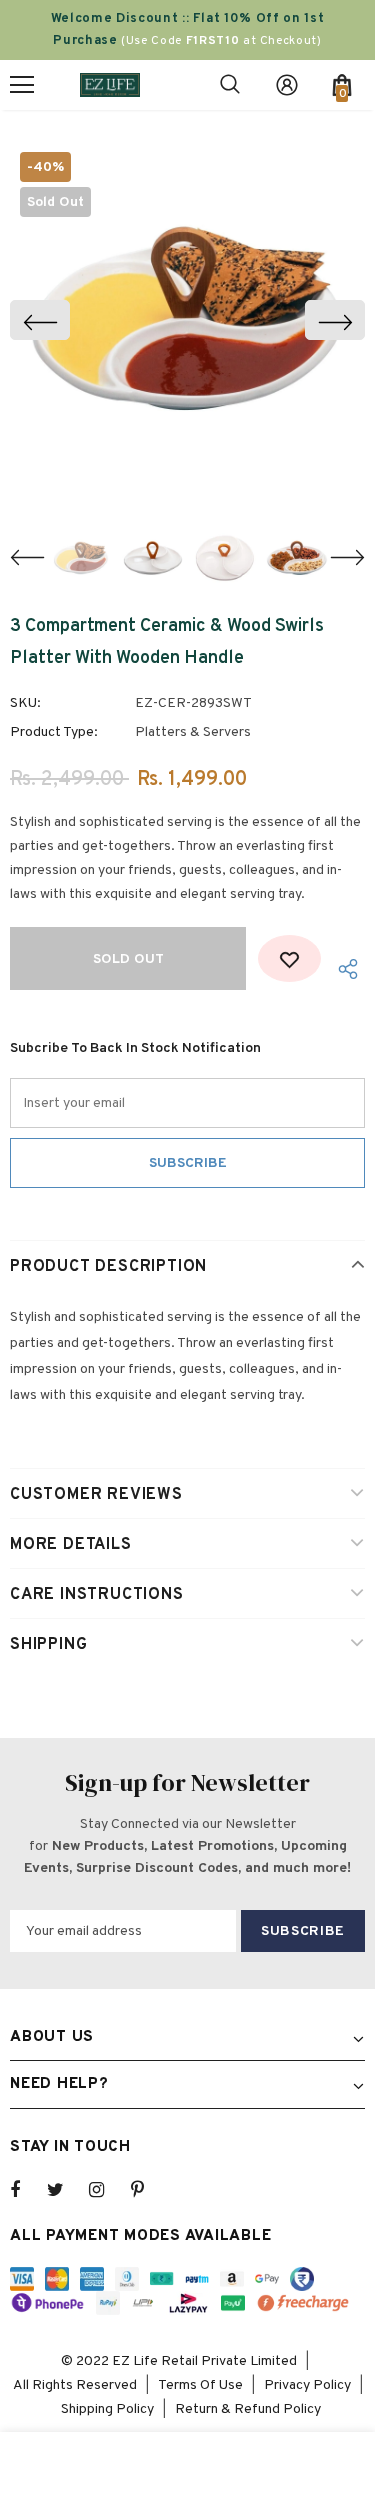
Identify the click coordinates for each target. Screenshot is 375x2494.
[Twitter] (65, 2190)
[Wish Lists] (289, 958)
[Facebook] (28, 2190)
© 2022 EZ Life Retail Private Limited (179, 2361)
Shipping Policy (107, 2409)
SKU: (25, 703)
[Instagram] (107, 2190)
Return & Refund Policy (248, 2409)
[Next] (335, 320)
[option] (187, 319)
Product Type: (54, 732)
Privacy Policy (307, 2385)
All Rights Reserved (75, 2385)
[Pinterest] (149, 2190)
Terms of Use (200, 2385)
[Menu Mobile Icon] (22, 85)
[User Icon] (287, 85)
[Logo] (110, 84)
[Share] (343, 968)
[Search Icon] (230, 85)
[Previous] (40, 320)
